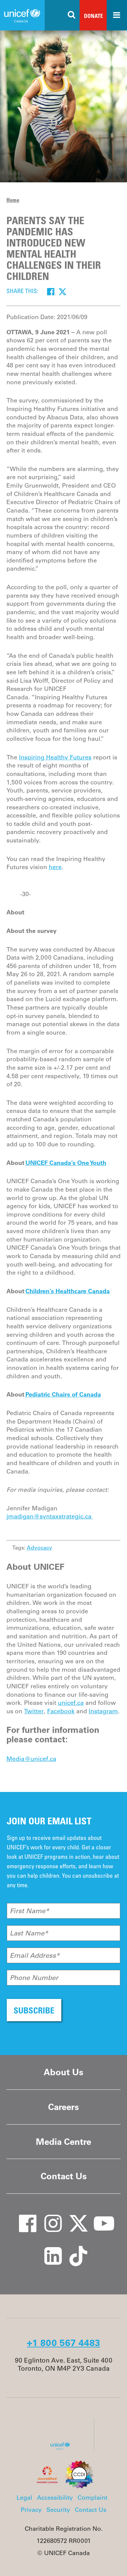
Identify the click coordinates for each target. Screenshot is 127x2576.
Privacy (31, 2510)
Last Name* (29, 1933)
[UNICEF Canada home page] (63, 2448)
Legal (24, 2498)
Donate (93, 16)
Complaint (92, 2498)
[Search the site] (72, 15)
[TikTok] (74, 2249)
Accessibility (55, 2498)
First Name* (29, 1911)
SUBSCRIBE (34, 2010)
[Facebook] (51, 292)
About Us (63, 2072)
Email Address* (35, 1955)
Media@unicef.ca (31, 1759)
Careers (63, 2107)
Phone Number (34, 1978)
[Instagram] (48, 2217)
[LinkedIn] (48, 2249)
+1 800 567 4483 (63, 2343)
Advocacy (39, 1547)
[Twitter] (62, 292)
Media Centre (63, 2142)
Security (58, 2510)
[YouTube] (99, 2217)
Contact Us (64, 2176)
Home (13, 200)
